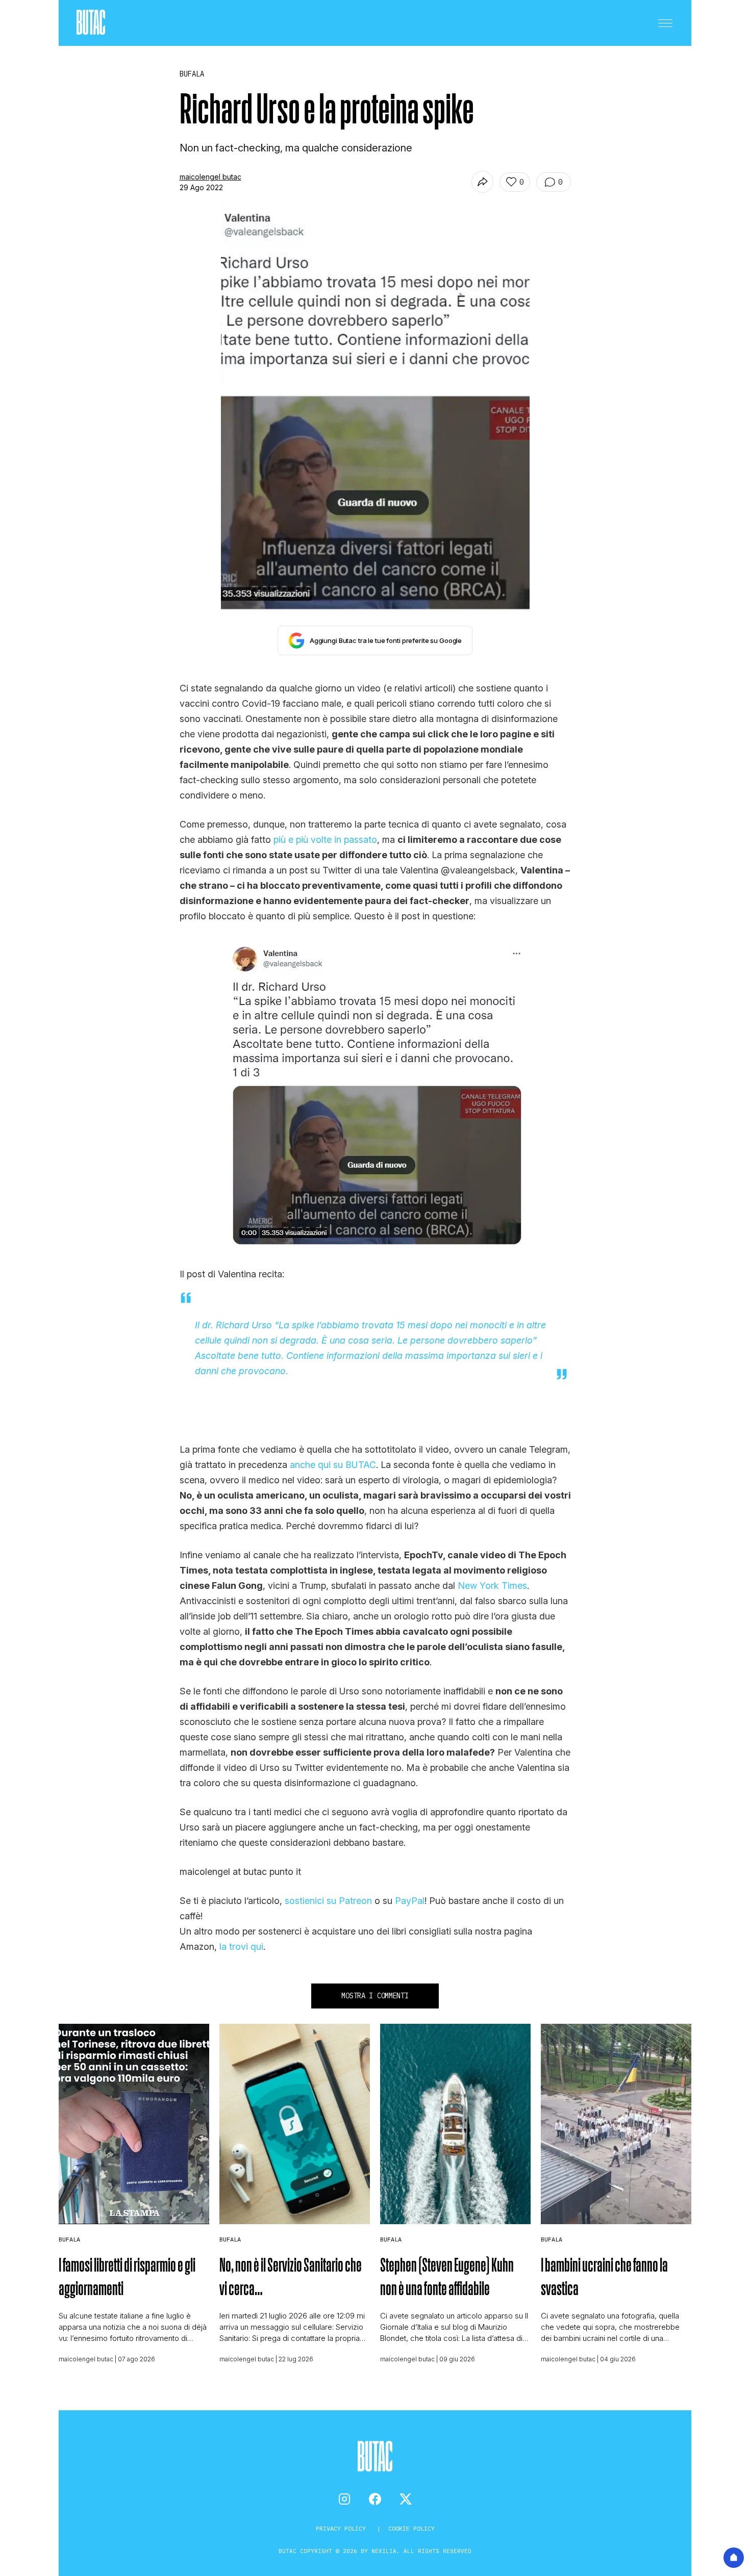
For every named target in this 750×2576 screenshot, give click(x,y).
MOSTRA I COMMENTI (375, 1996)
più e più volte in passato (325, 840)
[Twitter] (406, 2499)
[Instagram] (344, 2499)
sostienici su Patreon (328, 1901)
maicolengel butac (210, 177)
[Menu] (665, 23)
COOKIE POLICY (411, 2528)
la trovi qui (241, 1947)
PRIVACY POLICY (343, 2528)
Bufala (69, 2239)
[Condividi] (482, 182)
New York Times (492, 1586)
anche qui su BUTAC (333, 1465)
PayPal (410, 1901)
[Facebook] (375, 2499)
